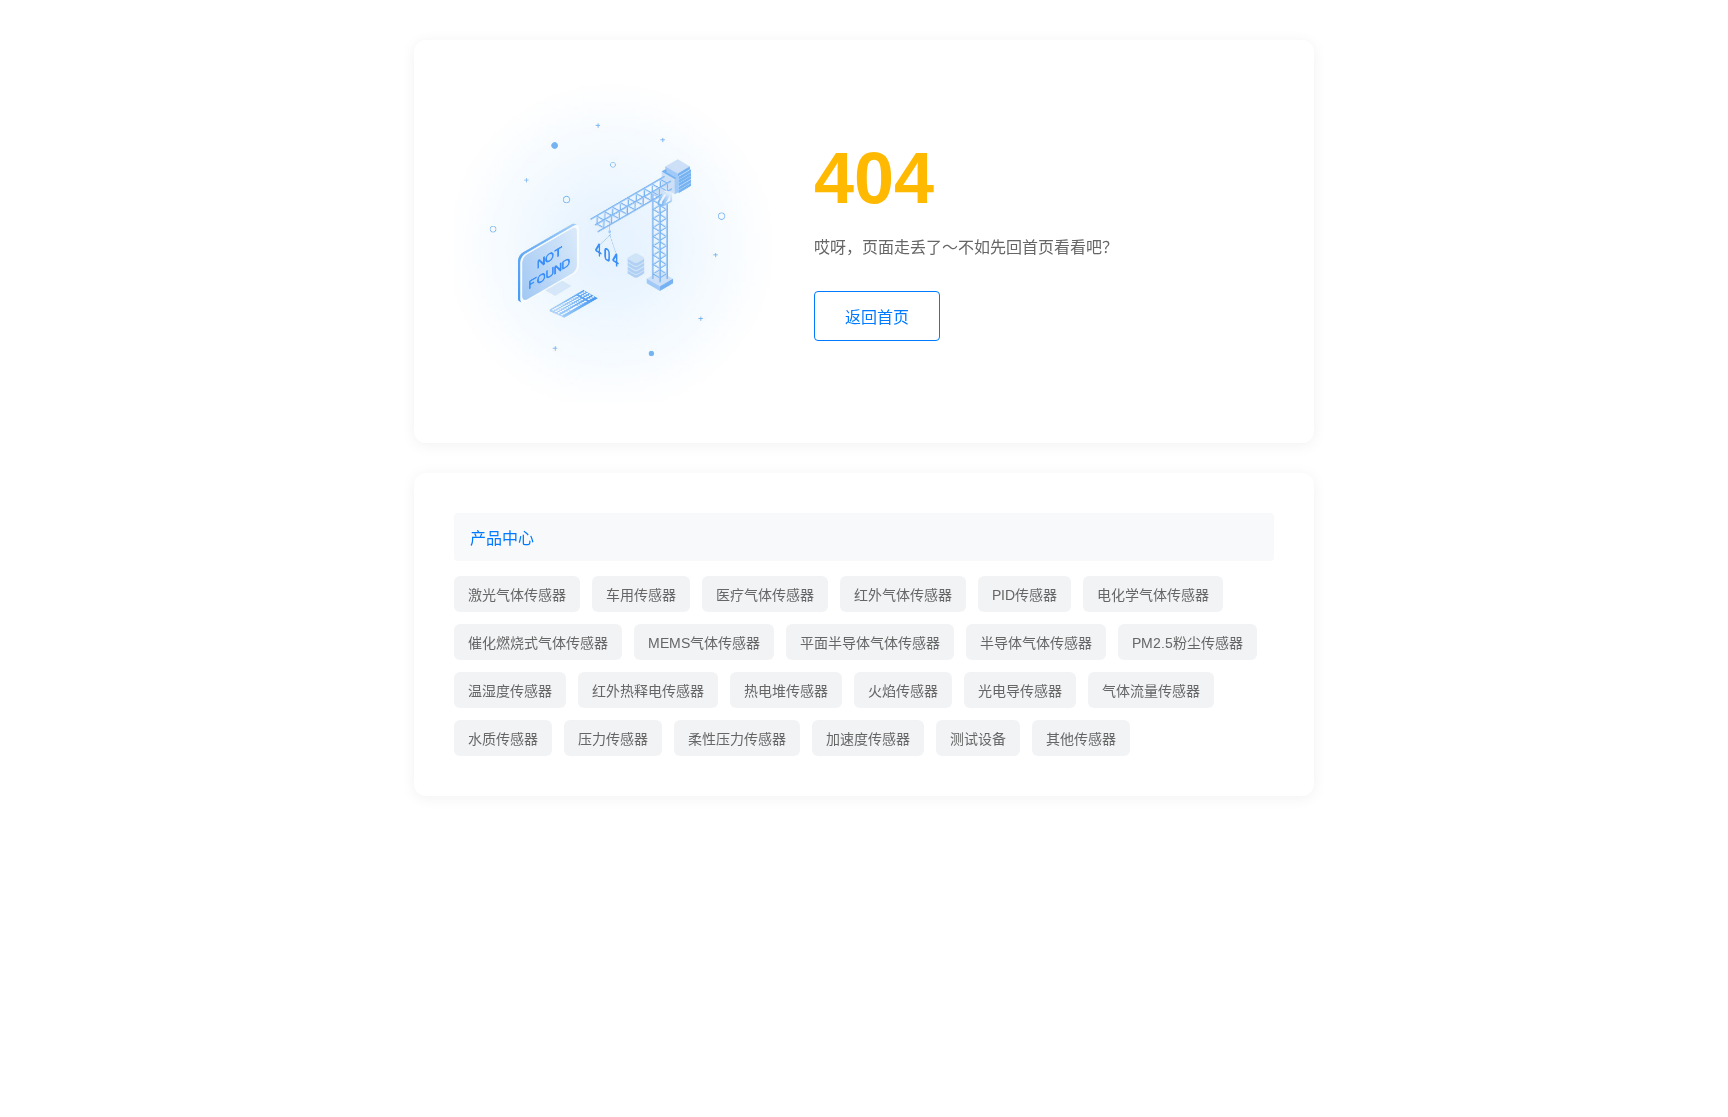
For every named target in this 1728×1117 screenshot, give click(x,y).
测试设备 (978, 739)
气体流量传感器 (1151, 691)
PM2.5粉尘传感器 (1187, 643)
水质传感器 (503, 739)
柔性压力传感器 (737, 739)
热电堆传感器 (786, 691)
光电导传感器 (1020, 691)
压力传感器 (613, 739)
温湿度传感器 (510, 691)
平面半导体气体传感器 (870, 643)
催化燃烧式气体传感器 (538, 643)
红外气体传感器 (903, 595)
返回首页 (877, 317)
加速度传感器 (868, 739)
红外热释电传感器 (648, 691)
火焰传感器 (903, 691)
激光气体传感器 (517, 595)
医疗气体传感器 (765, 595)
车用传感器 (641, 595)
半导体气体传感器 (1036, 643)
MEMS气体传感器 (704, 643)
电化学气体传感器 (1153, 595)
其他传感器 (1081, 739)
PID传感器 (1024, 595)
